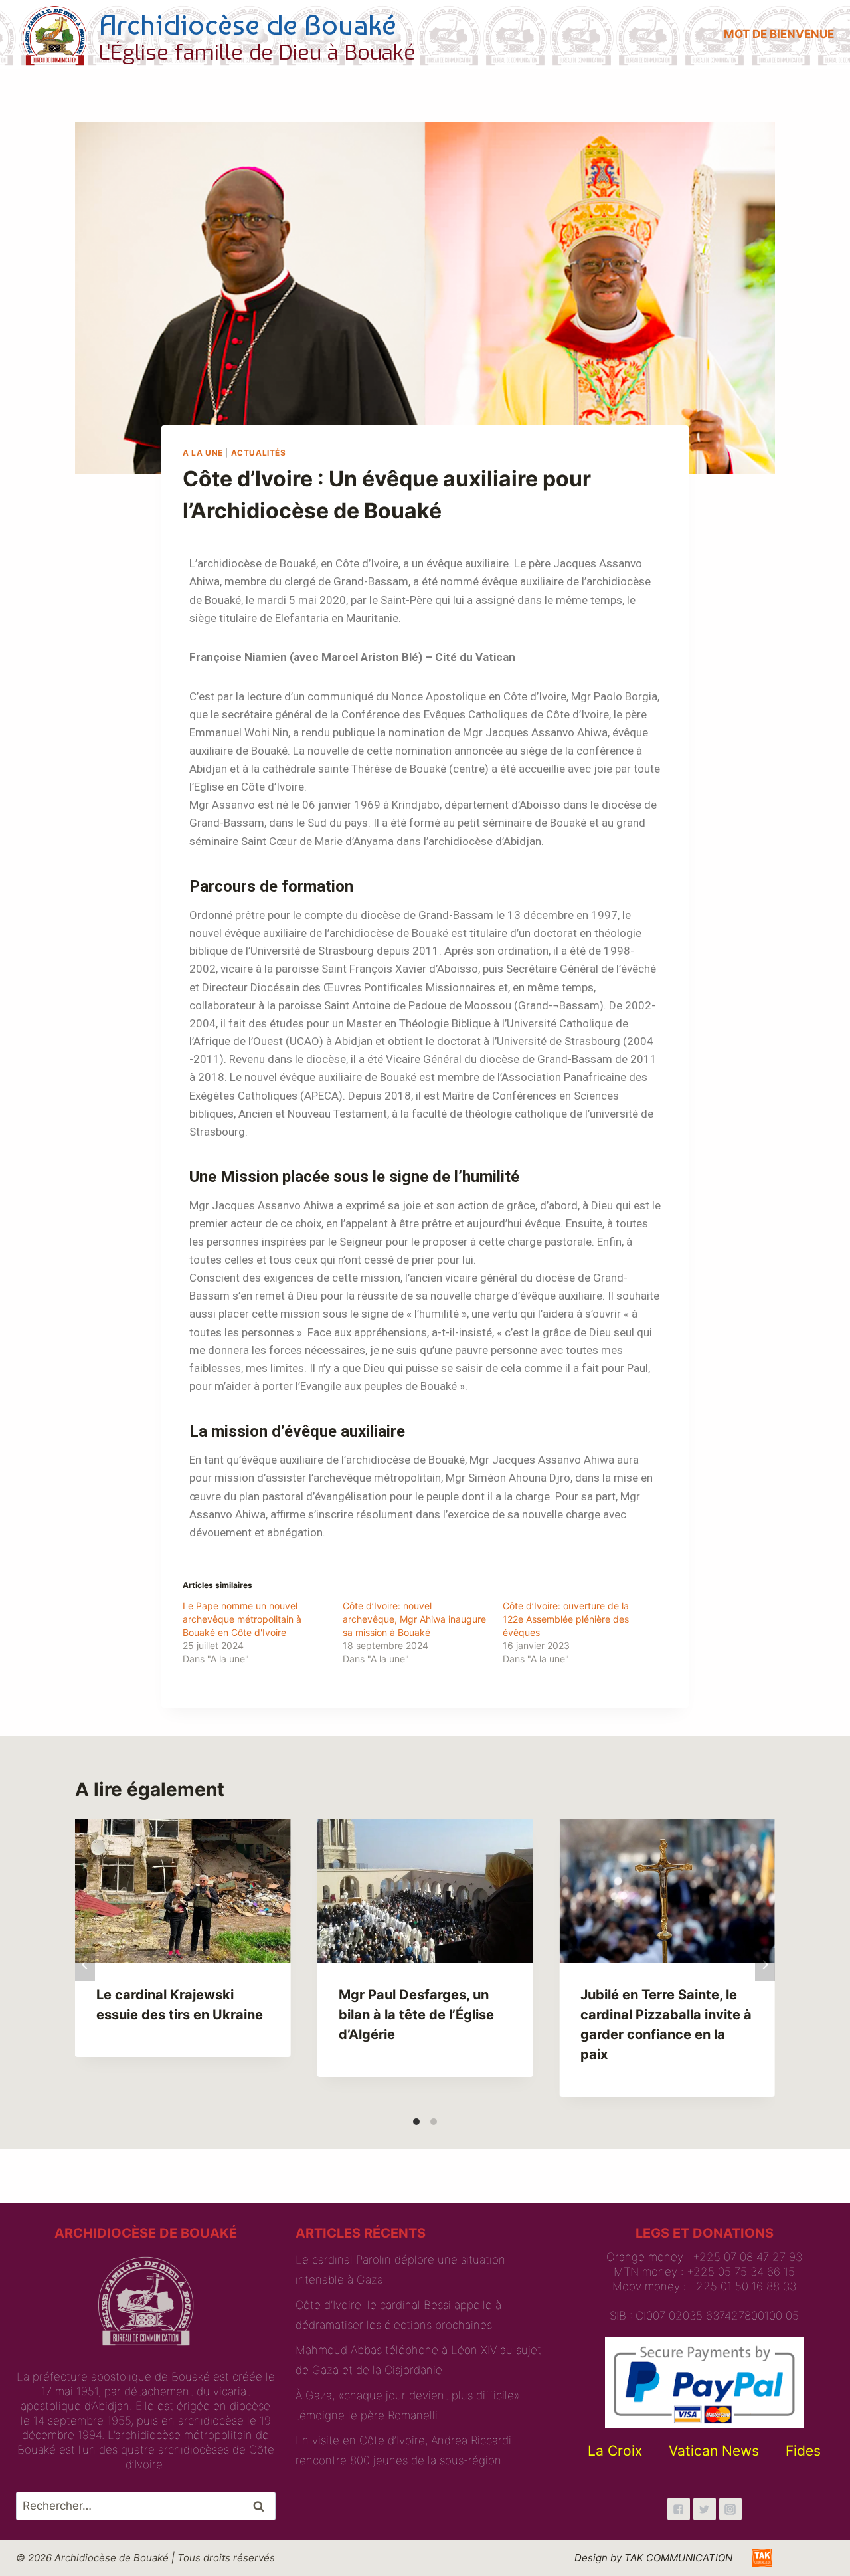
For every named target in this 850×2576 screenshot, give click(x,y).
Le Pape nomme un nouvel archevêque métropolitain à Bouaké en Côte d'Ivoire (242, 1619)
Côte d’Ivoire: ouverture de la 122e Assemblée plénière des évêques (566, 1619)
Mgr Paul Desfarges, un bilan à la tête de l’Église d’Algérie (416, 2015)
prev (85, 1965)
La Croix (615, 2451)
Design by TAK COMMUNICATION (653, 2558)
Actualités (259, 453)
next (765, 1965)
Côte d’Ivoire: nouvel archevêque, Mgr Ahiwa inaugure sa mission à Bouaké (414, 1619)
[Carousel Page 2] (434, 2122)
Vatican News (714, 2451)
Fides (803, 2451)
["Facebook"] (679, 2509)
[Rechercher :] (146, 2506)
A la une (203, 453)
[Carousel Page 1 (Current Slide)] (416, 2122)
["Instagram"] (730, 2509)
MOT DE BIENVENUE (779, 34)
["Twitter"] (705, 2509)
